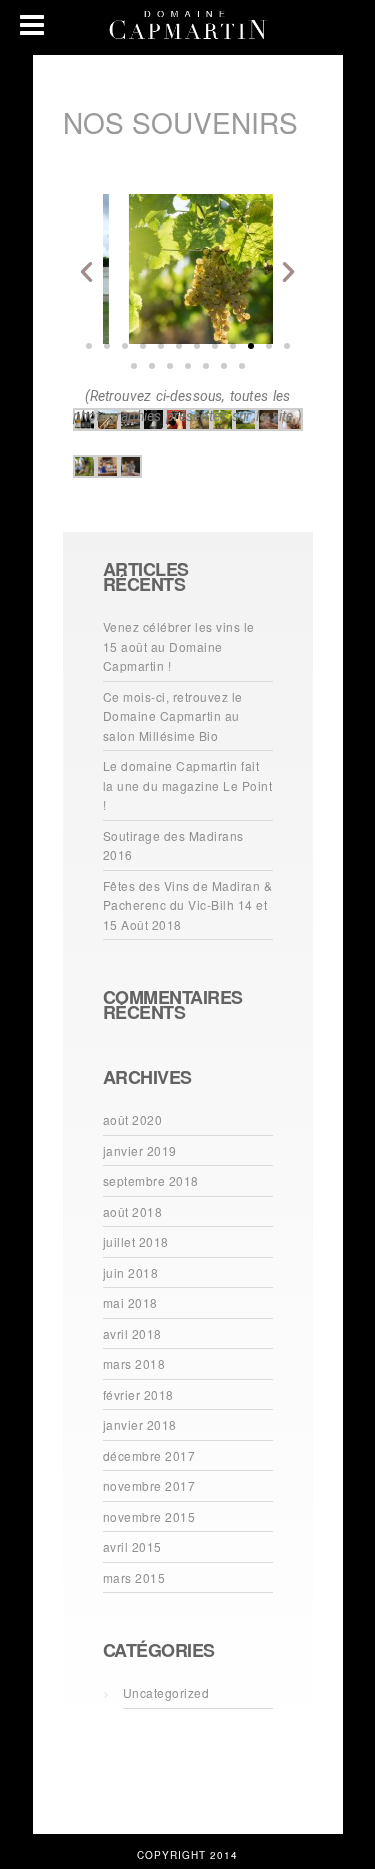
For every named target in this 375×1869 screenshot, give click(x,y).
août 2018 (133, 1211)
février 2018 (138, 1394)
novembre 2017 (149, 1485)
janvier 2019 (140, 1150)
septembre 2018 (151, 1180)
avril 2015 (132, 1546)
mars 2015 (134, 1577)
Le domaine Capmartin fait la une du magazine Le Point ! (188, 785)
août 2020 (133, 1119)
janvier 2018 (140, 1424)
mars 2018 (134, 1363)
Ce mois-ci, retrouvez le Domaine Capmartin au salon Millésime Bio (173, 716)
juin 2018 (131, 1272)
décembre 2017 (149, 1455)
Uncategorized (166, 1692)
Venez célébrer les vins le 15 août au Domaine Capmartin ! (179, 646)
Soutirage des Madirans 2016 (173, 845)
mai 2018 (130, 1302)
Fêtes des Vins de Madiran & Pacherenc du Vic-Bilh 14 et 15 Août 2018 (188, 905)
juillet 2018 (136, 1241)
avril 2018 (132, 1333)
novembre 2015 (149, 1516)
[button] (89, 346)
